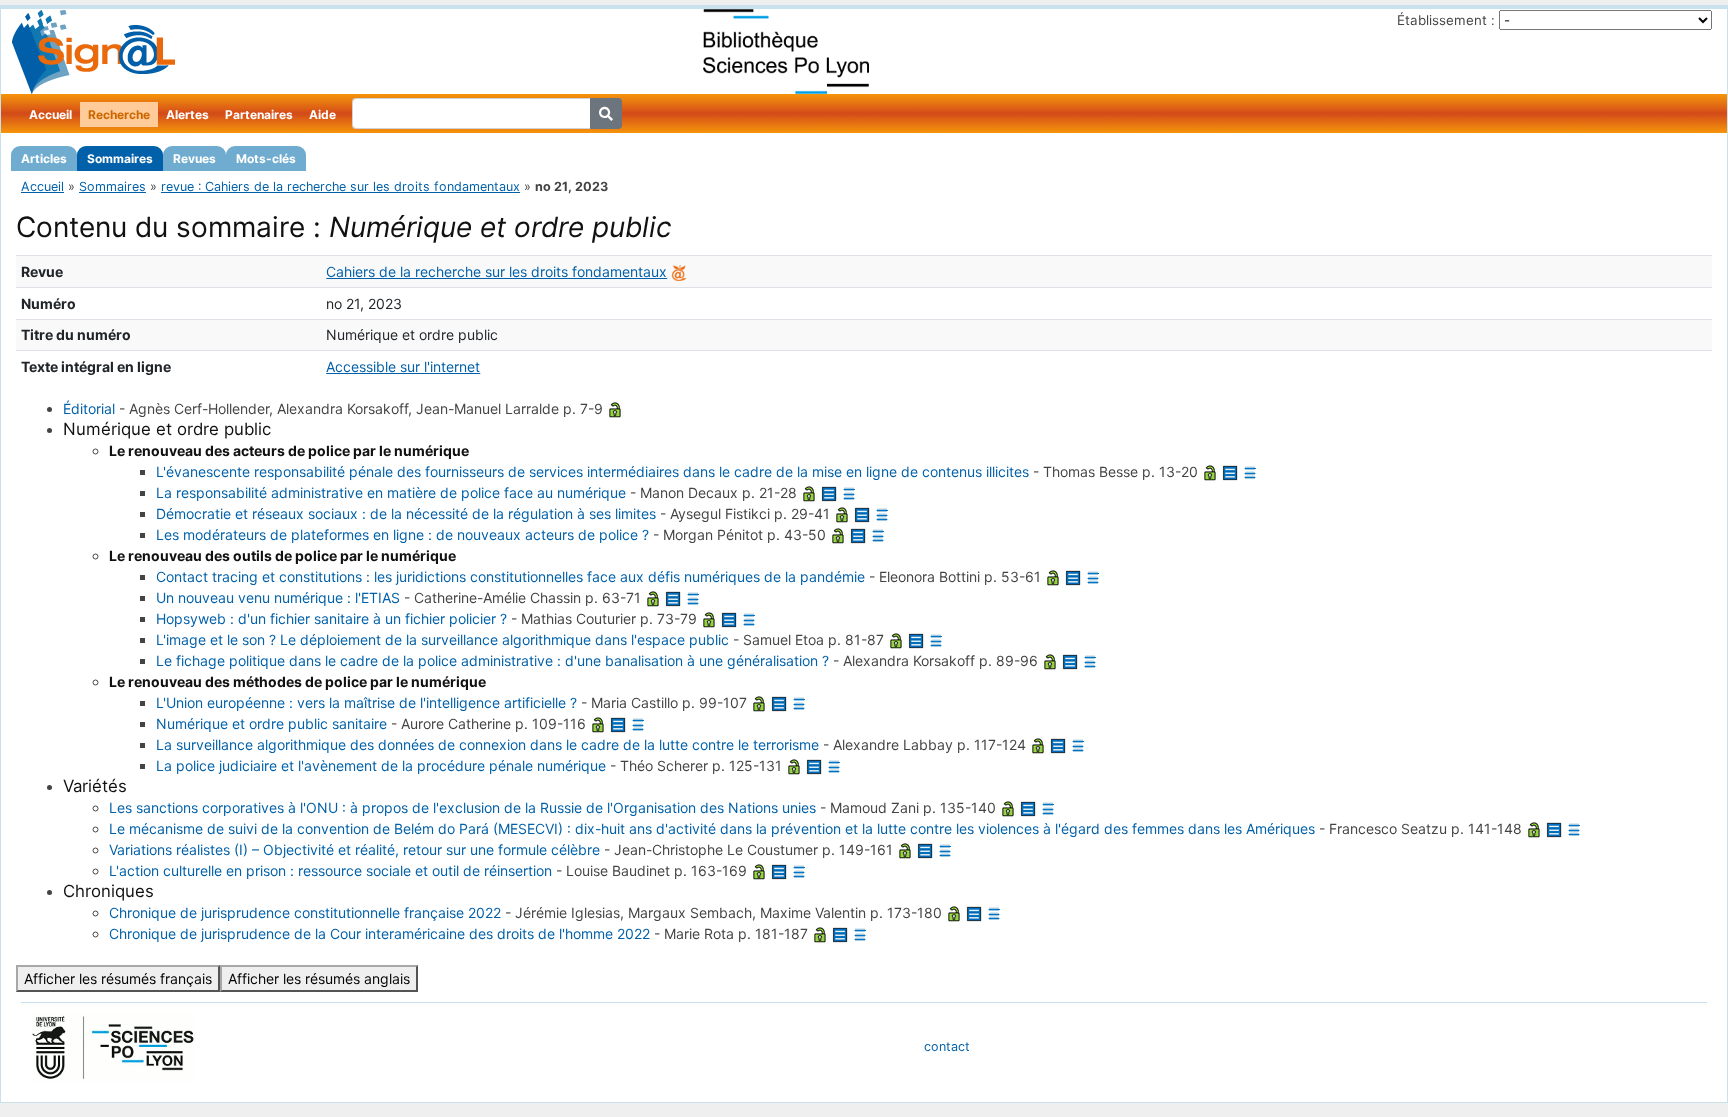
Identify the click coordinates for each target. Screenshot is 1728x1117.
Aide (322, 114)
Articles (44, 158)
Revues (194, 158)
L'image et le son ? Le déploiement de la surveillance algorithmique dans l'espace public (442, 639)
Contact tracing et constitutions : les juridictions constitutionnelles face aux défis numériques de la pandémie (510, 576)
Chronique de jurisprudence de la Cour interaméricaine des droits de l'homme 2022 (379, 933)
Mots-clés (266, 158)
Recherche (119, 114)
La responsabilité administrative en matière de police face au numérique (391, 492)
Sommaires (120, 158)
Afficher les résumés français (118, 978)
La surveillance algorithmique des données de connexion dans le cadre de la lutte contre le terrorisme (487, 744)
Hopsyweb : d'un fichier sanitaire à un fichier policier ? (331, 618)
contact (947, 1046)
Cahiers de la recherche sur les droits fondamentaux (496, 271)
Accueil (50, 114)
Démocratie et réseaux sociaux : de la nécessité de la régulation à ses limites (406, 513)
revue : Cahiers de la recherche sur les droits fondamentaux (340, 186)
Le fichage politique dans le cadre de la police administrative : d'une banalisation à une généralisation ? (492, 660)
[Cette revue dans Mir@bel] (679, 271)
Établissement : (1446, 20)
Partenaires (259, 114)
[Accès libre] (615, 408)
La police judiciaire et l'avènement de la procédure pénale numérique (381, 765)
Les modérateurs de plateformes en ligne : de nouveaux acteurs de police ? (402, 534)
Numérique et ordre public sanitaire (271, 723)
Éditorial (89, 408)
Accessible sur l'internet (403, 366)
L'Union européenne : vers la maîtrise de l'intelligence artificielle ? (366, 702)
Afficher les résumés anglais (319, 978)
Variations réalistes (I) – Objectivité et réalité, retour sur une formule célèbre (354, 849)
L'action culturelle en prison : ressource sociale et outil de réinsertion (330, 870)
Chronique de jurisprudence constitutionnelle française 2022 (305, 912)
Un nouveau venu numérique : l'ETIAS (278, 597)
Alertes (187, 114)
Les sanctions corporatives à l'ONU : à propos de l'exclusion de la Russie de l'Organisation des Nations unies (462, 807)
